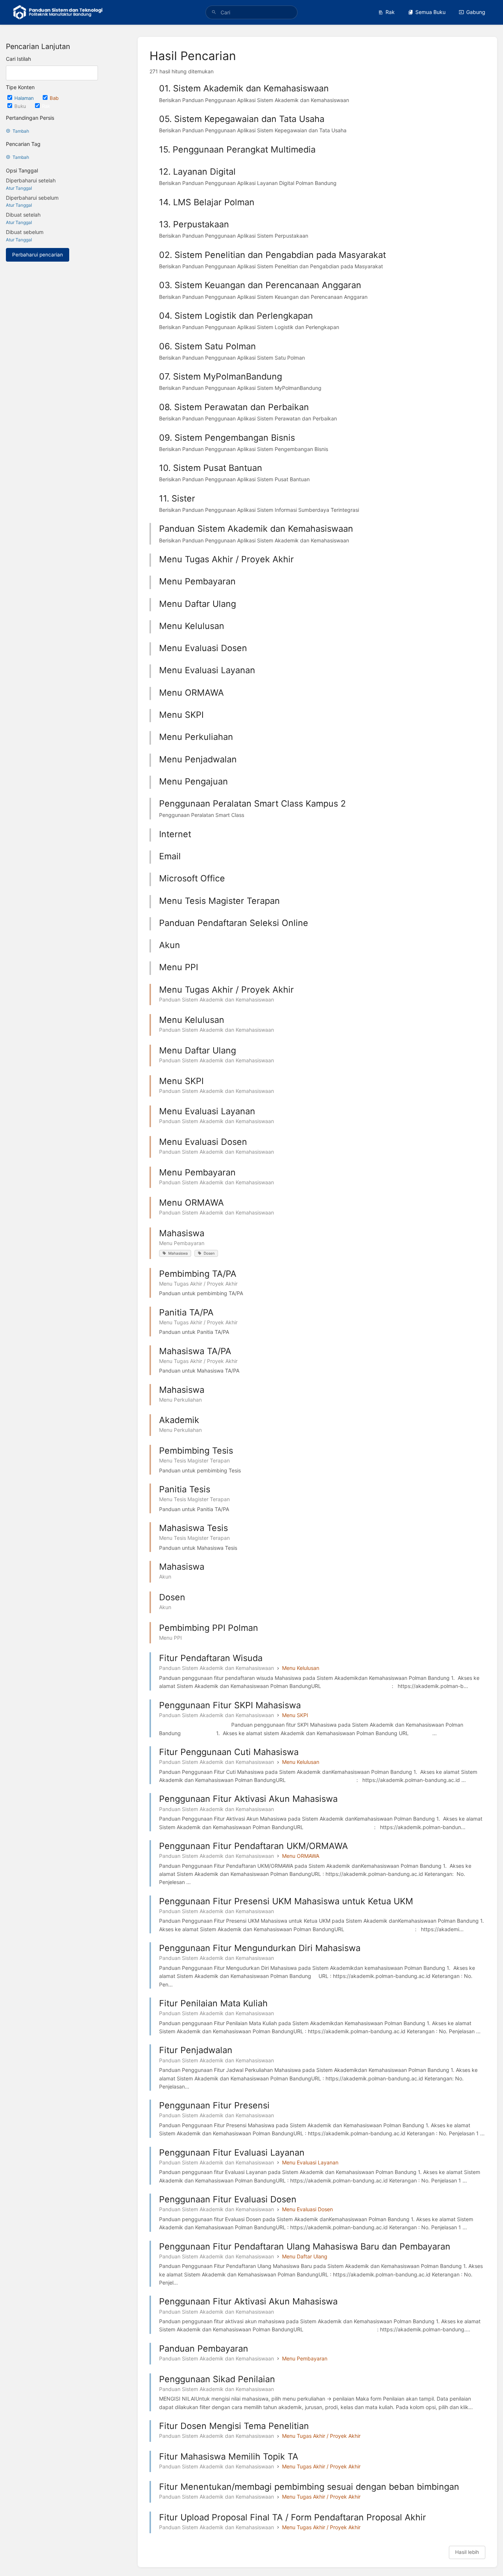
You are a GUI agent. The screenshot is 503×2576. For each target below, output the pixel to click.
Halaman (25, 98)
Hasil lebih (467, 2552)
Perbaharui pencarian (38, 255)
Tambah (21, 131)
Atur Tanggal (19, 188)
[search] (252, 12)
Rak (390, 12)
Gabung (476, 12)
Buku (21, 106)
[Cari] (214, 12)
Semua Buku (430, 12)
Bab (54, 98)
